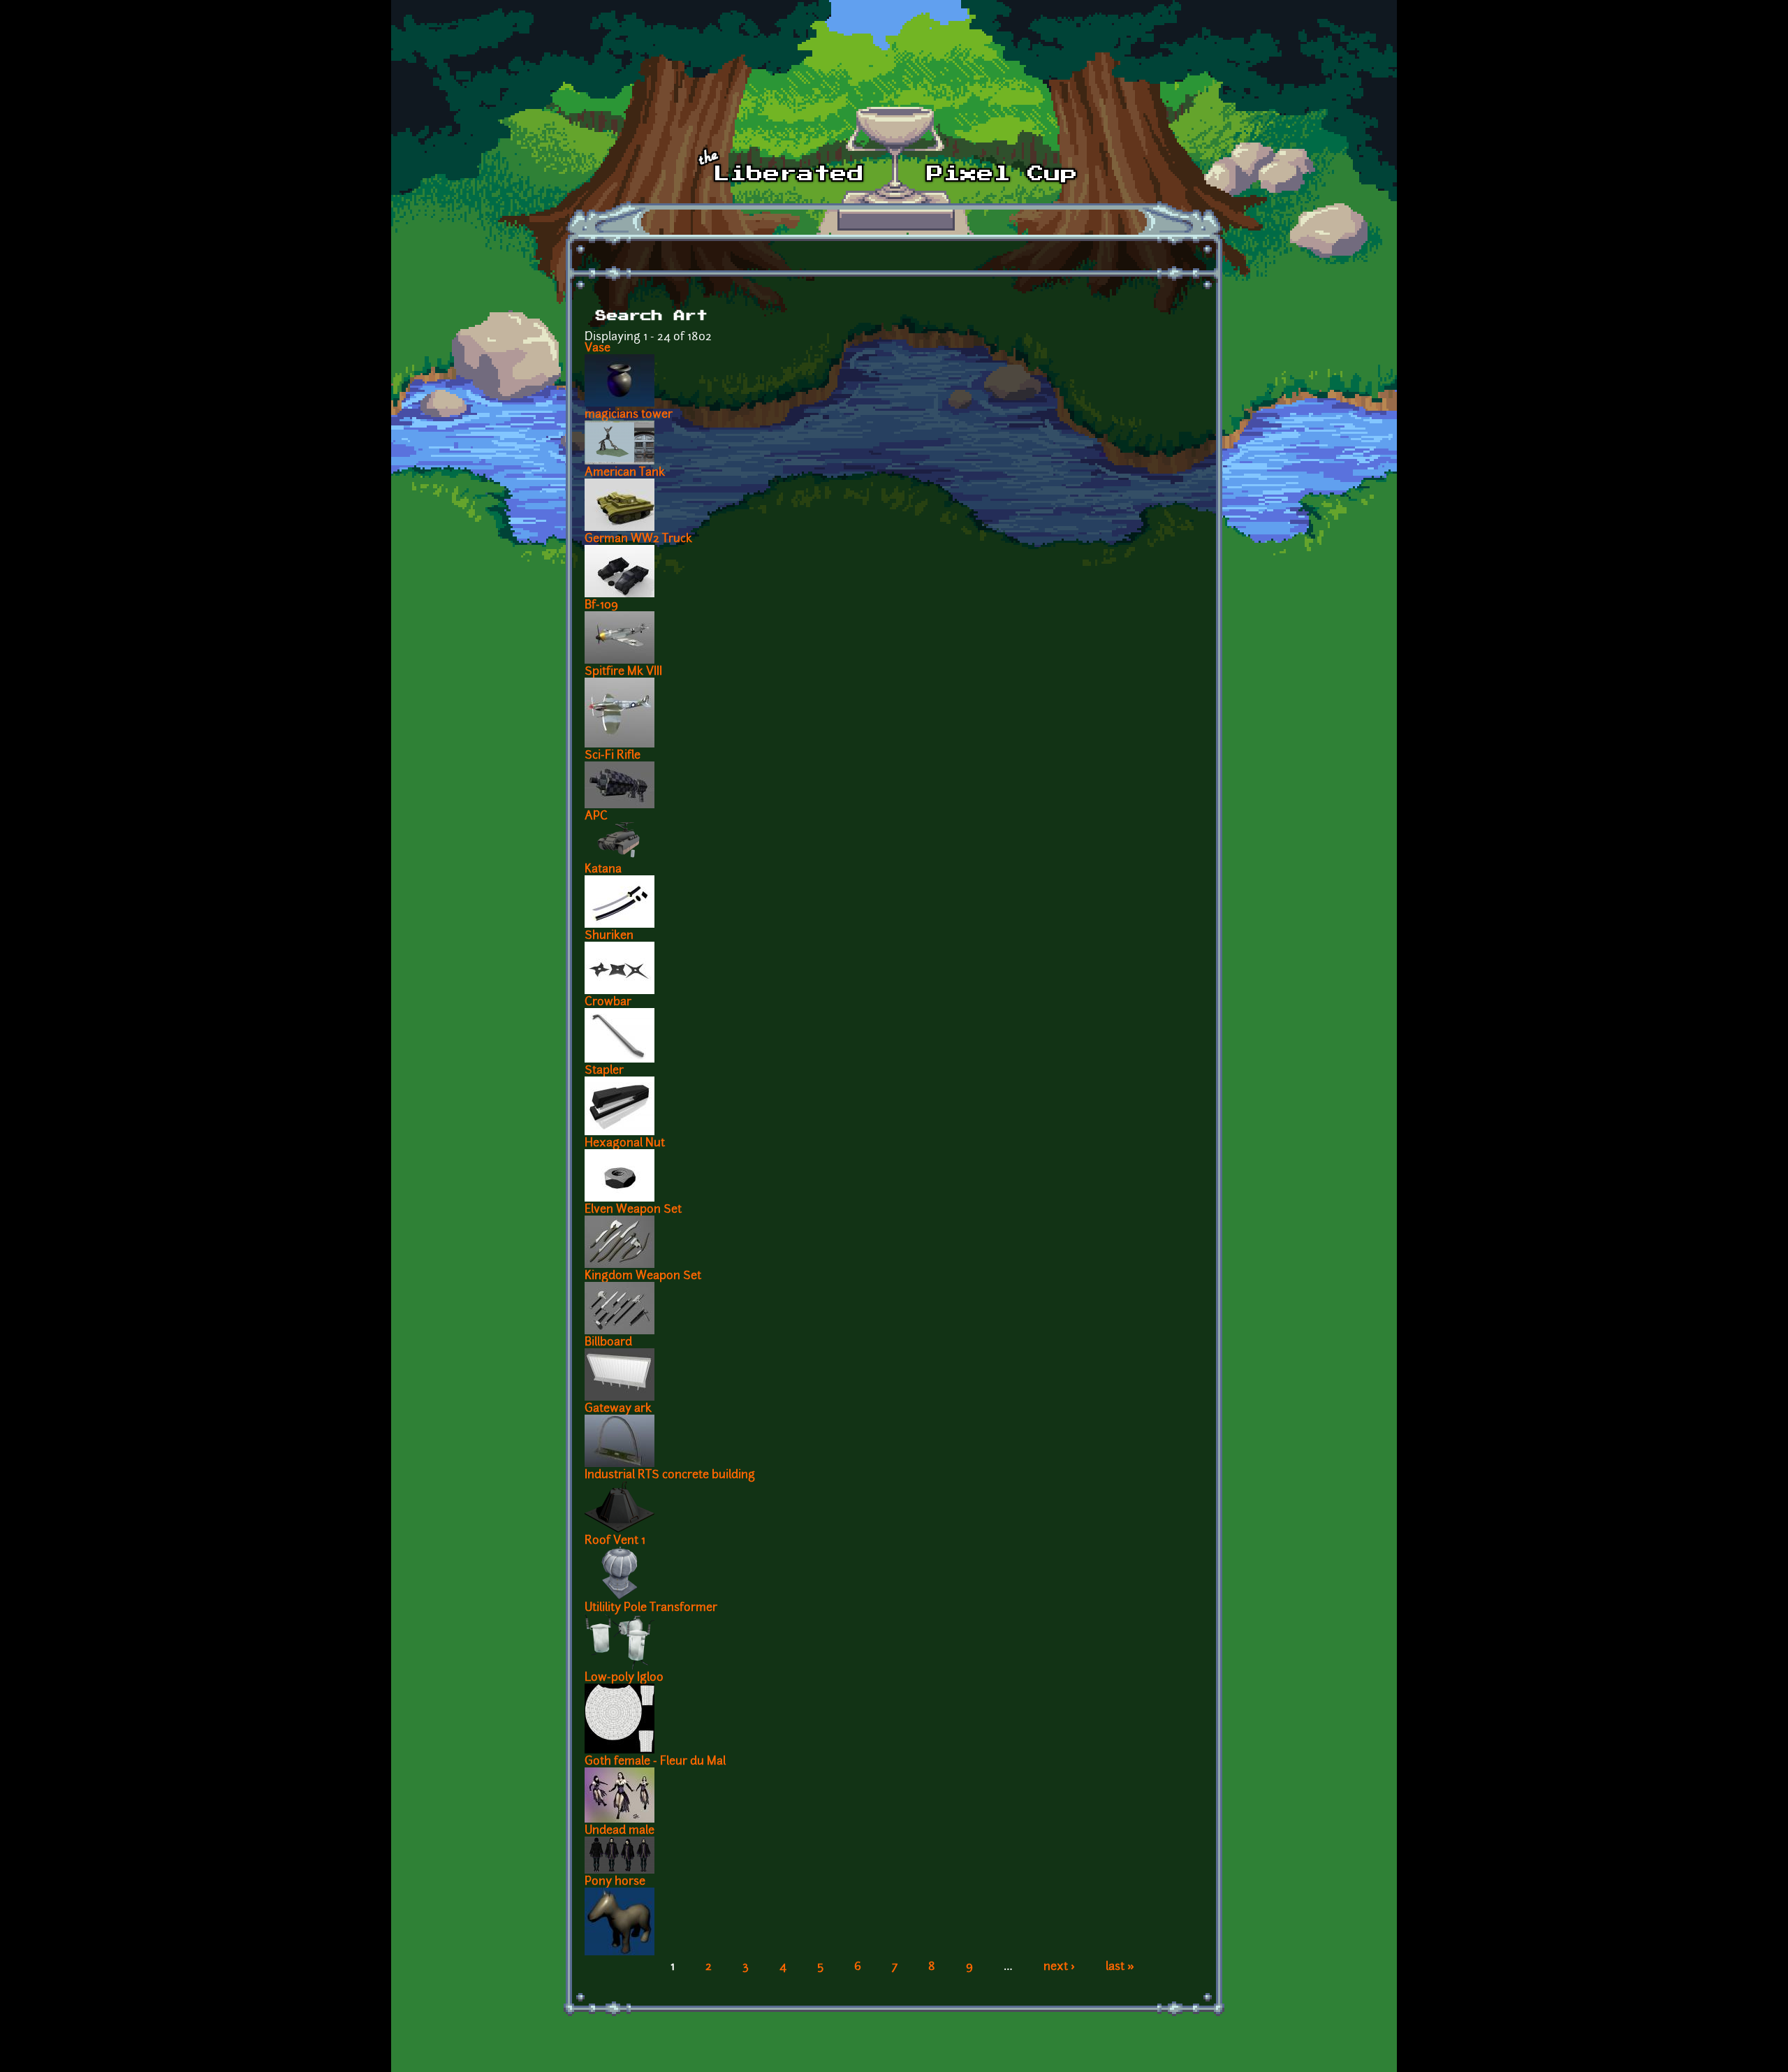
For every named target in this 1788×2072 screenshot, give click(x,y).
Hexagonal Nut (625, 1144)
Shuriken (609, 936)
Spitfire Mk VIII (623, 672)
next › (1059, 1967)
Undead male (620, 1831)
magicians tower (629, 415)
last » (1120, 1967)
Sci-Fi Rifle (613, 756)
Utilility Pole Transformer (651, 1608)
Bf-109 (601, 606)
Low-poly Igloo (624, 1678)
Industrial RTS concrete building (670, 1475)
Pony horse (615, 1882)
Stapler (604, 1071)
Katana (603, 870)
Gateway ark (618, 1409)
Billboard (608, 1343)
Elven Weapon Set (633, 1210)
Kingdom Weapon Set (643, 1276)
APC (596, 817)
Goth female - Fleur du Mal (655, 1762)
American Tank (625, 473)
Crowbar (608, 1002)
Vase (598, 349)
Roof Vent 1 (615, 1541)
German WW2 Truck (638, 539)
